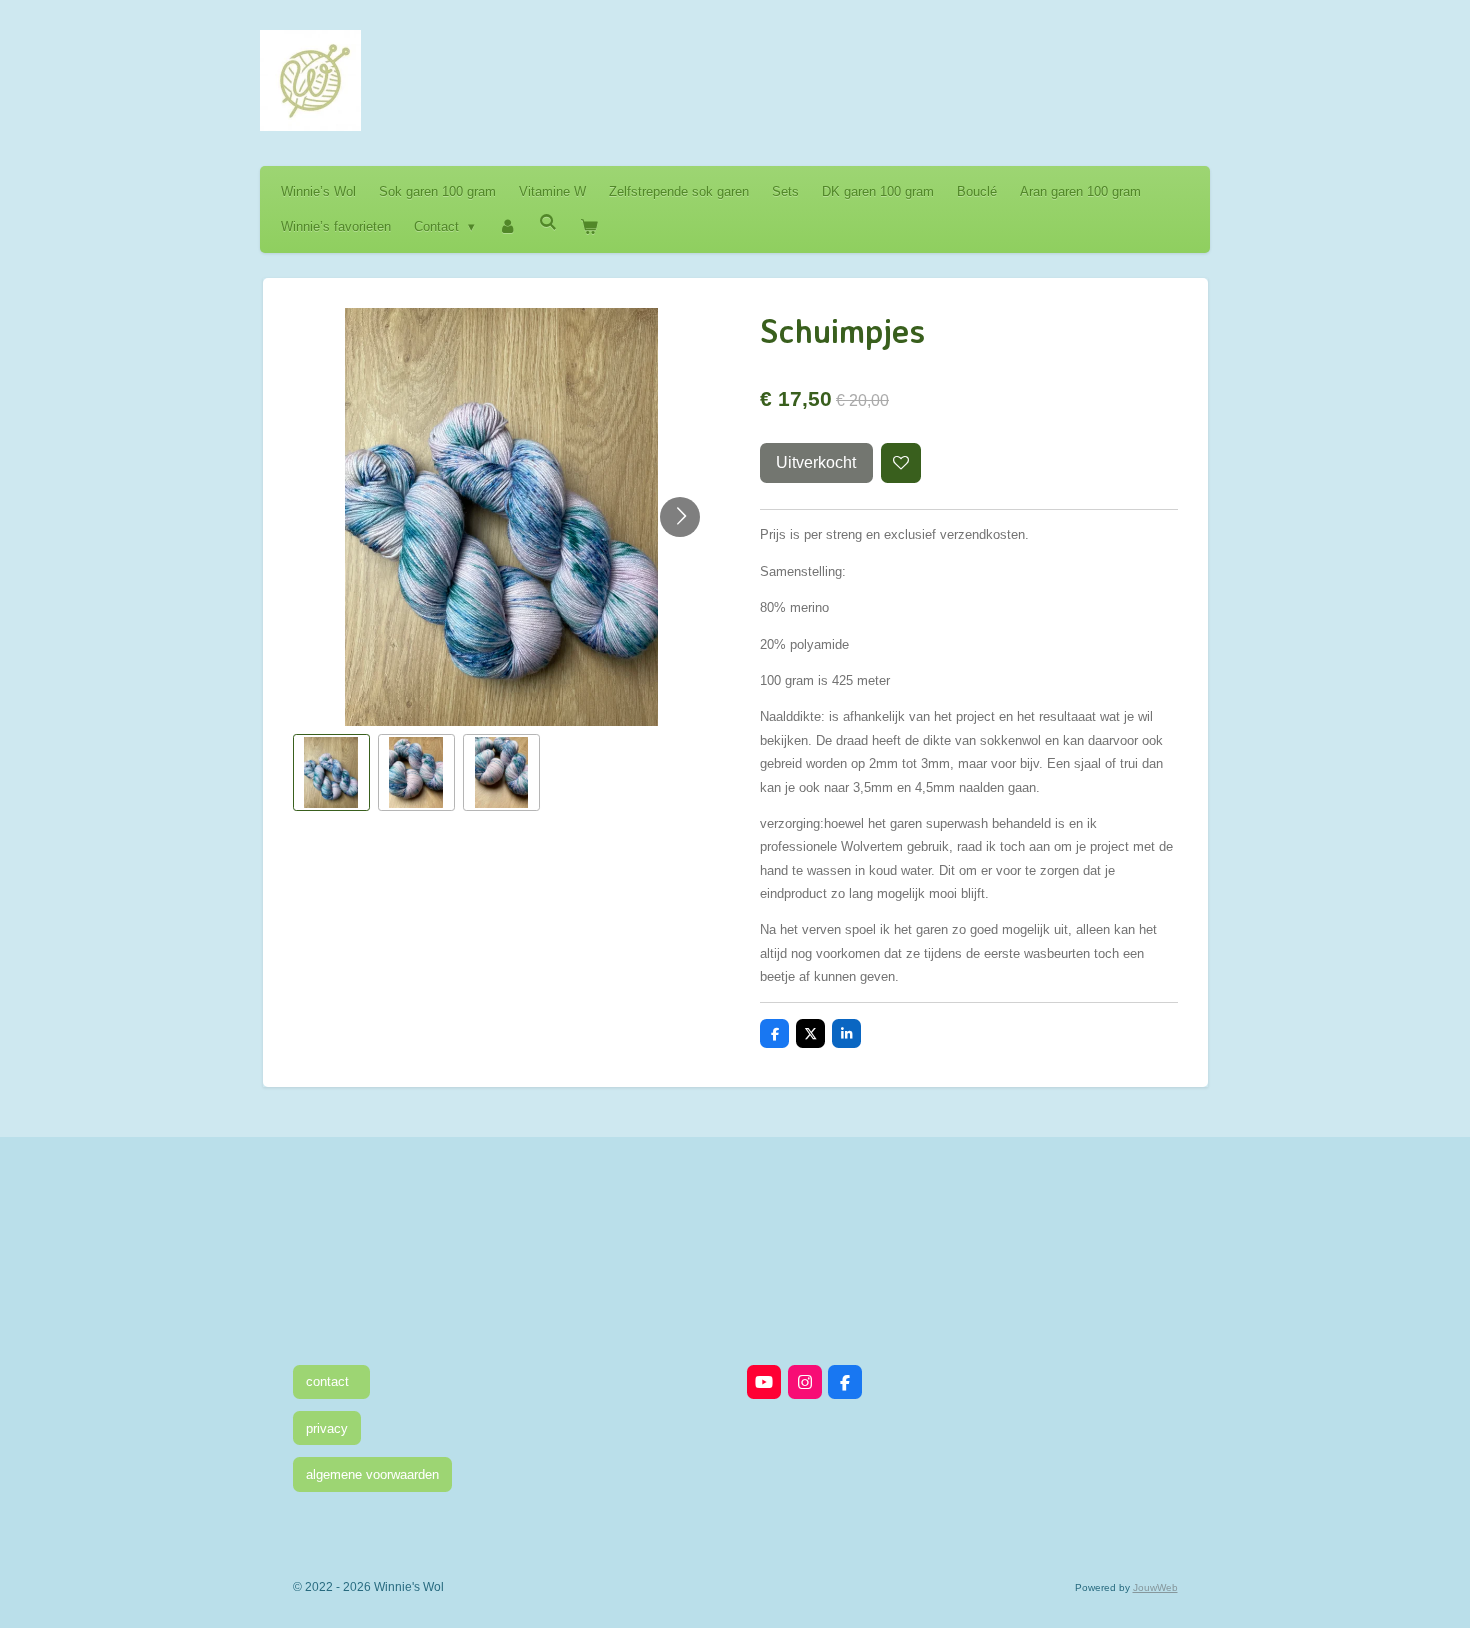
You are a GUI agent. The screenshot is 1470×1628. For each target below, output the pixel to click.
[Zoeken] (548, 222)
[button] (331, 772)
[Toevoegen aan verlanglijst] (901, 463)
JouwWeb (1155, 1587)
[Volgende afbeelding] (680, 517)
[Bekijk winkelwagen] (590, 226)
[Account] (507, 226)
